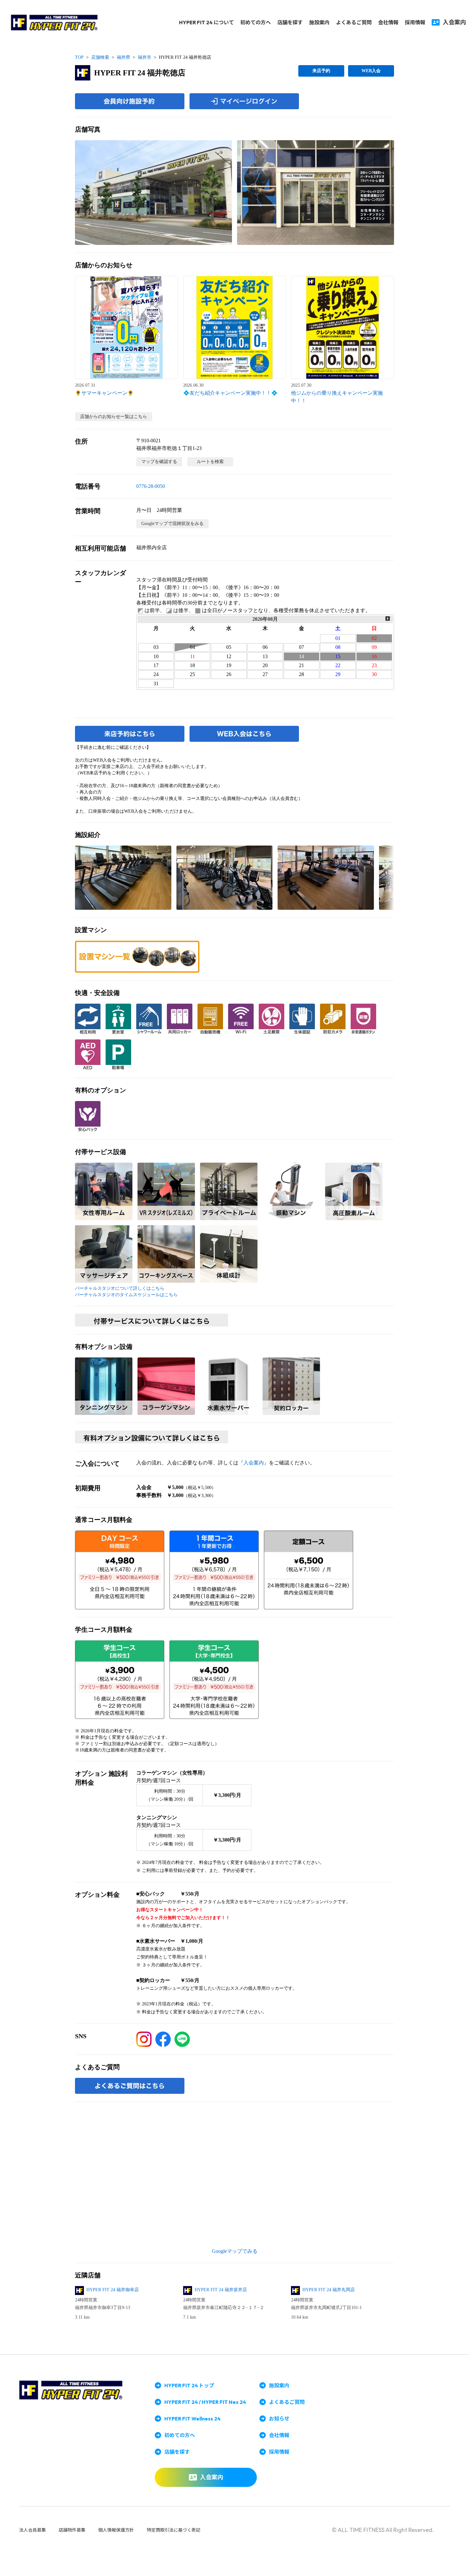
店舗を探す (290, 22)
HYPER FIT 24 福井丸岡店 (329, 2290)
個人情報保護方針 (116, 2530)
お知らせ (279, 2419)
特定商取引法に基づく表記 (174, 2530)
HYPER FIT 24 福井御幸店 (113, 2290)
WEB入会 (371, 71)
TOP (79, 57)
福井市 (145, 57)
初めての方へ (256, 22)
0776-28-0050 (151, 486)
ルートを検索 (210, 462)
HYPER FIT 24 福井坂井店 (221, 2290)
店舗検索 (100, 57)
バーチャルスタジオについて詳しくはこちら (120, 1288)
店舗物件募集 (72, 2530)
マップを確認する (159, 462)
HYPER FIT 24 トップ (189, 2385)
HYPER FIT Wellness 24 (192, 2419)
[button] (153, 193)
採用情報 (415, 22)
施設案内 (319, 22)
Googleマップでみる (235, 2251)
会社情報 (388, 22)
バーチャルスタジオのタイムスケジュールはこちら (126, 1295)
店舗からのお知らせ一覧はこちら (114, 417)
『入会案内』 (254, 1463)
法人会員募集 (33, 2530)
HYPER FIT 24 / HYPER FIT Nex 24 (205, 2402)
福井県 (123, 57)
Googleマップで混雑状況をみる (172, 524)
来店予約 (321, 71)
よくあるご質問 (354, 22)
